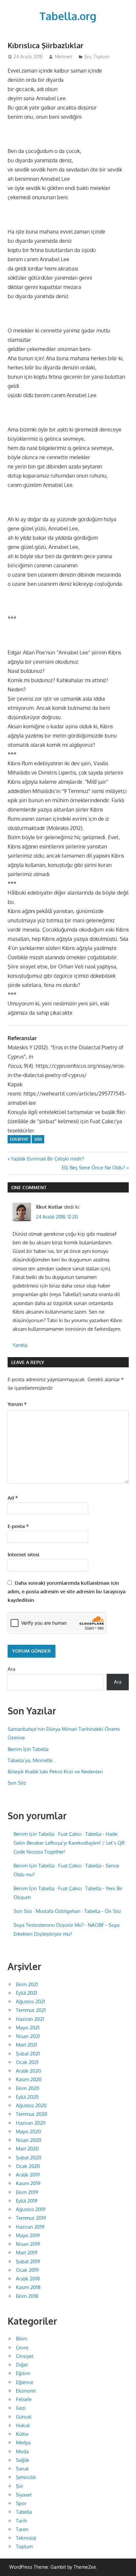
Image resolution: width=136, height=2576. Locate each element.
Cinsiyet (25, 2356)
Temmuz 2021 (31, 2010)
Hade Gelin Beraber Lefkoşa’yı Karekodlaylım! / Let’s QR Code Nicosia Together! (69, 1843)
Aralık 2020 (28, 2071)
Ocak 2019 (27, 2270)
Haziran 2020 (31, 2123)
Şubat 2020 (29, 2158)
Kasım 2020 (29, 2079)
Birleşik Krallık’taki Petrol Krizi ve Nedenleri (55, 1772)
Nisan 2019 (28, 2244)
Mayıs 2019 (28, 2235)
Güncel (24, 2417)
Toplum (101, 57)
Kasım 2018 (28, 2287)
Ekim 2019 (27, 2192)
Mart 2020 (27, 2149)
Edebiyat (19, 1139)
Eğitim (23, 2373)
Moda (22, 2451)
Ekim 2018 (27, 2296)
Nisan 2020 (29, 2140)
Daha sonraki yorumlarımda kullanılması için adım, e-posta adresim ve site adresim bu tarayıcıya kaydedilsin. (67, 1592)
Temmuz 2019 (31, 2218)
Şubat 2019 (28, 2261)
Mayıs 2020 (28, 2131)
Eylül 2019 (27, 2201)
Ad (13, 1498)
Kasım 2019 (28, 2183)
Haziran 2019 (30, 2227)
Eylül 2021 (27, 1993)
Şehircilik (26, 2477)
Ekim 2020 (28, 2088)
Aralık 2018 (28, 2279)
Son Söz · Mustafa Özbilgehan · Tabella (57, 1911)
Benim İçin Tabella (28, 1749)
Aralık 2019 (28, 2175)
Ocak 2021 (27, 2062)
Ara (11, 1669)
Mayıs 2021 (28, 2028)
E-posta (18, 1526)
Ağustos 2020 (31, 2105)
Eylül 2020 (27, 2097)
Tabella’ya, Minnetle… (32, 1760)
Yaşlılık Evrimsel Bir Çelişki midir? (47, 1159)
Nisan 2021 (28, 2036)
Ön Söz (113, 1911)
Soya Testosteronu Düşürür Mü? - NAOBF (59, 1925)
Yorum (17, 1404)
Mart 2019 (27, 2253)
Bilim (21, 2339)
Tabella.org (68, 16)
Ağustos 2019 (31, 2209)
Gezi (21, 2408)
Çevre (22, 2348)
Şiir (88, 57)
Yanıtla (20, 1345)
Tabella (24, 2512)
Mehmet (64, 57)
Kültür (22, 2434)
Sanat (22, 2469)
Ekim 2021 (27, 1984)
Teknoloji (26, 2538)
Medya (23, 2443)
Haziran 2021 (30, 2019)
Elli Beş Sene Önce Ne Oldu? (93, 1168)
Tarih (21, 2521)
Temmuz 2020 (32, 2114)
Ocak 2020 (28, 2166)
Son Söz (17, 1783)
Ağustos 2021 (31, 2002)
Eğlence (25, 2382)
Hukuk (23, 2425)
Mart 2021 (27, 2045)
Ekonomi (26, 2391)
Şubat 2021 (28, 2054)
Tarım (22, 2529)
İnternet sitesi (23, 1555)
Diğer (22, 2365)
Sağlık (23, 2460)
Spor (21, 2503)
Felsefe (24, 2399)
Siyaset (24, 2495)
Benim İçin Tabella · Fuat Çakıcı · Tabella (57, 1834)
